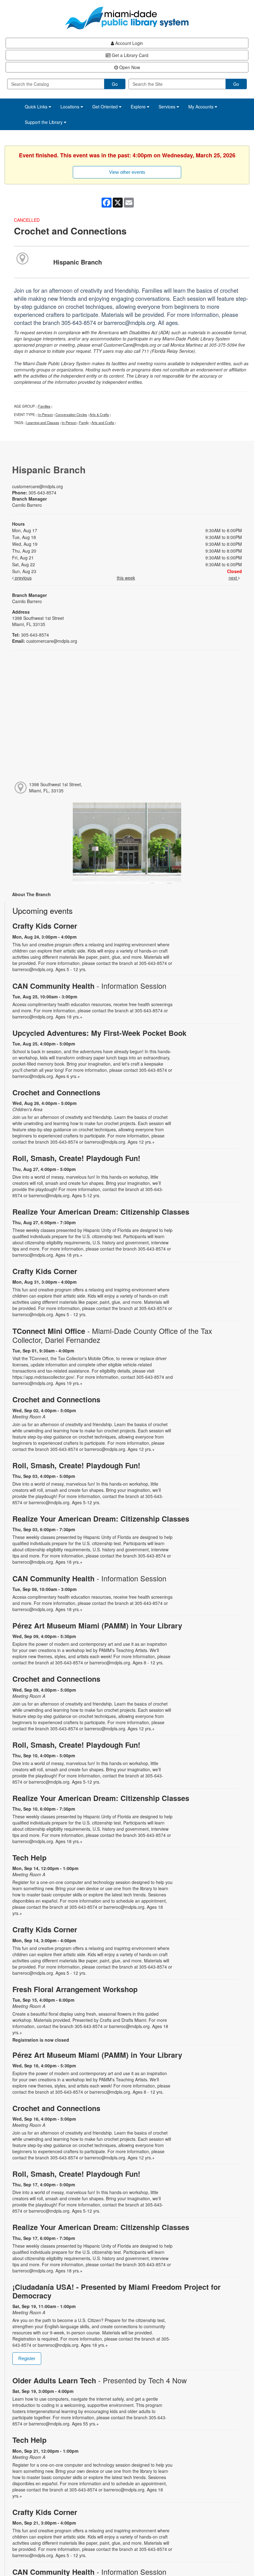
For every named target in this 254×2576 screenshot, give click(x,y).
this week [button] (126, 578)
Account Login (129, 43)
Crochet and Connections (56, 1092)
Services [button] (168, 107)
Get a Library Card (129, 55)
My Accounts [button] (201, 107)
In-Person (46, 414)
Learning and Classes (43, 423)
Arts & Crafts (99, 414)
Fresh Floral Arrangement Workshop (75, 1989)
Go (115, 84)
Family (84, 423)
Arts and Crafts (103, 423)
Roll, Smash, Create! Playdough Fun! (76, 1158)
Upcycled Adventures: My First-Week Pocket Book (99, 1033)
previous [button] (23, 578)
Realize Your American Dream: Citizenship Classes (101, 1212)
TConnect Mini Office (112, 1335)
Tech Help (29, 1858)
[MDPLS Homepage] (127, 18)
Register (27, 2358)
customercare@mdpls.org (37, 486)
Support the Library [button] (44, 122)
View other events (127, 172)
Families (44, 406)
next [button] (233, 578)
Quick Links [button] (37, 107)
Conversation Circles (71, 414)
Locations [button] (70, 107)
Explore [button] (139, 107)
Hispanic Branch (78, 262)
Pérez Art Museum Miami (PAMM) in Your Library (97, 1625)
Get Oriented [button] (106, 107)
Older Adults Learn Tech (100, 2380)
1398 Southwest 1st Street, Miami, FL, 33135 (56, 787)
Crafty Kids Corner (45, 926)
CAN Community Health (89, 986)
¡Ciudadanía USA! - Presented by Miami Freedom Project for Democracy (116, 2291)
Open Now (129, 67)
